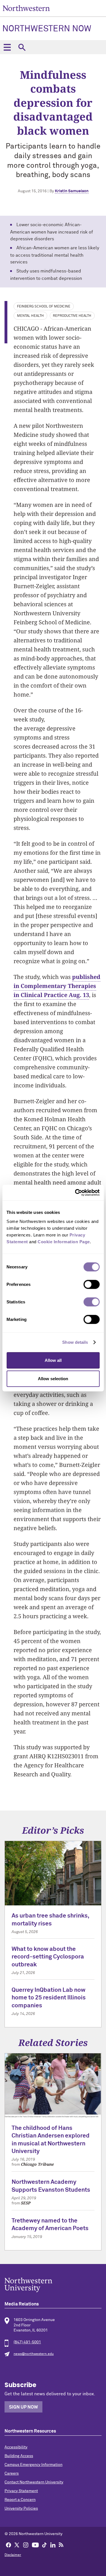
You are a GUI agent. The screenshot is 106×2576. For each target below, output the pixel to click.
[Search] (22, 47)
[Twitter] (17, 2545)
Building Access (19, 2456)
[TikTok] (44, 2545)
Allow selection (53, 1379)
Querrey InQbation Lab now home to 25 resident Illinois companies (49, 1998)
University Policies (21, 2509)
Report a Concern (20, 2500)
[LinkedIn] (53, 2545)
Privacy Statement (21, 2491)
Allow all (53, 1360)
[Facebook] (8, 2545)
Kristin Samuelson (72, 191)
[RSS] (61, 2545)
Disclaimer (13, 2555)
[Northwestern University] (53, 2285)
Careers (12, 2474)
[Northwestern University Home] (26, 8)
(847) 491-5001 (27, 2342)
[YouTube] (35, 2545)
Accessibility (16, 2447)
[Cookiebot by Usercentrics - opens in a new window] (75, 1192)
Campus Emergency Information (33, 2465)
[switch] (91, 1284)
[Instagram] (26, 2545)
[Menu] (7, 47)
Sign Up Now (23, 2407)
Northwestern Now (47, 29)
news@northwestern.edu (34, 2354)
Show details (75, 1342)
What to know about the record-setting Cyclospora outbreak (48, 1957)
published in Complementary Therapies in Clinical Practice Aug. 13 (57, 986)
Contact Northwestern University (34, 2482)
